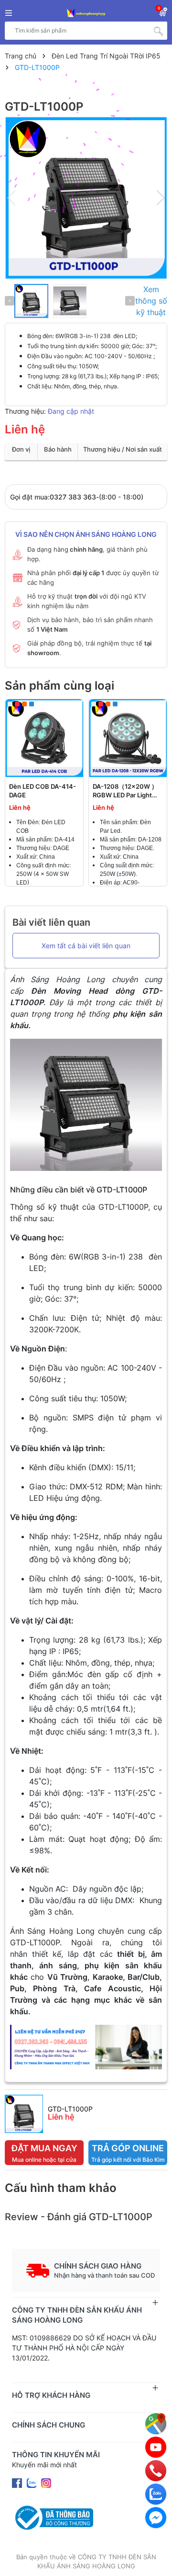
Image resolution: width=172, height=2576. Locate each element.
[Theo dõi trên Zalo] (32, 2482)
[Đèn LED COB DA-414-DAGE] (44, 738)
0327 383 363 (73, 497)
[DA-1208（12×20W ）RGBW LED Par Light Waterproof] (128, 738)
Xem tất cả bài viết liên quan (86, 946)
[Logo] (86, 13)
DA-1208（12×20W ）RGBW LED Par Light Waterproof (125, 795)
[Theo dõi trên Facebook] (18, 2482)
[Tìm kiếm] (158, 31)
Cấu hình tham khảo (61, 2188)
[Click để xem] (86, 198)
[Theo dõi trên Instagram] (46, 2482)
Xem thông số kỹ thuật (151, 301)
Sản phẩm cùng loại (59, 686)
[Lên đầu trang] (155, 2559)
